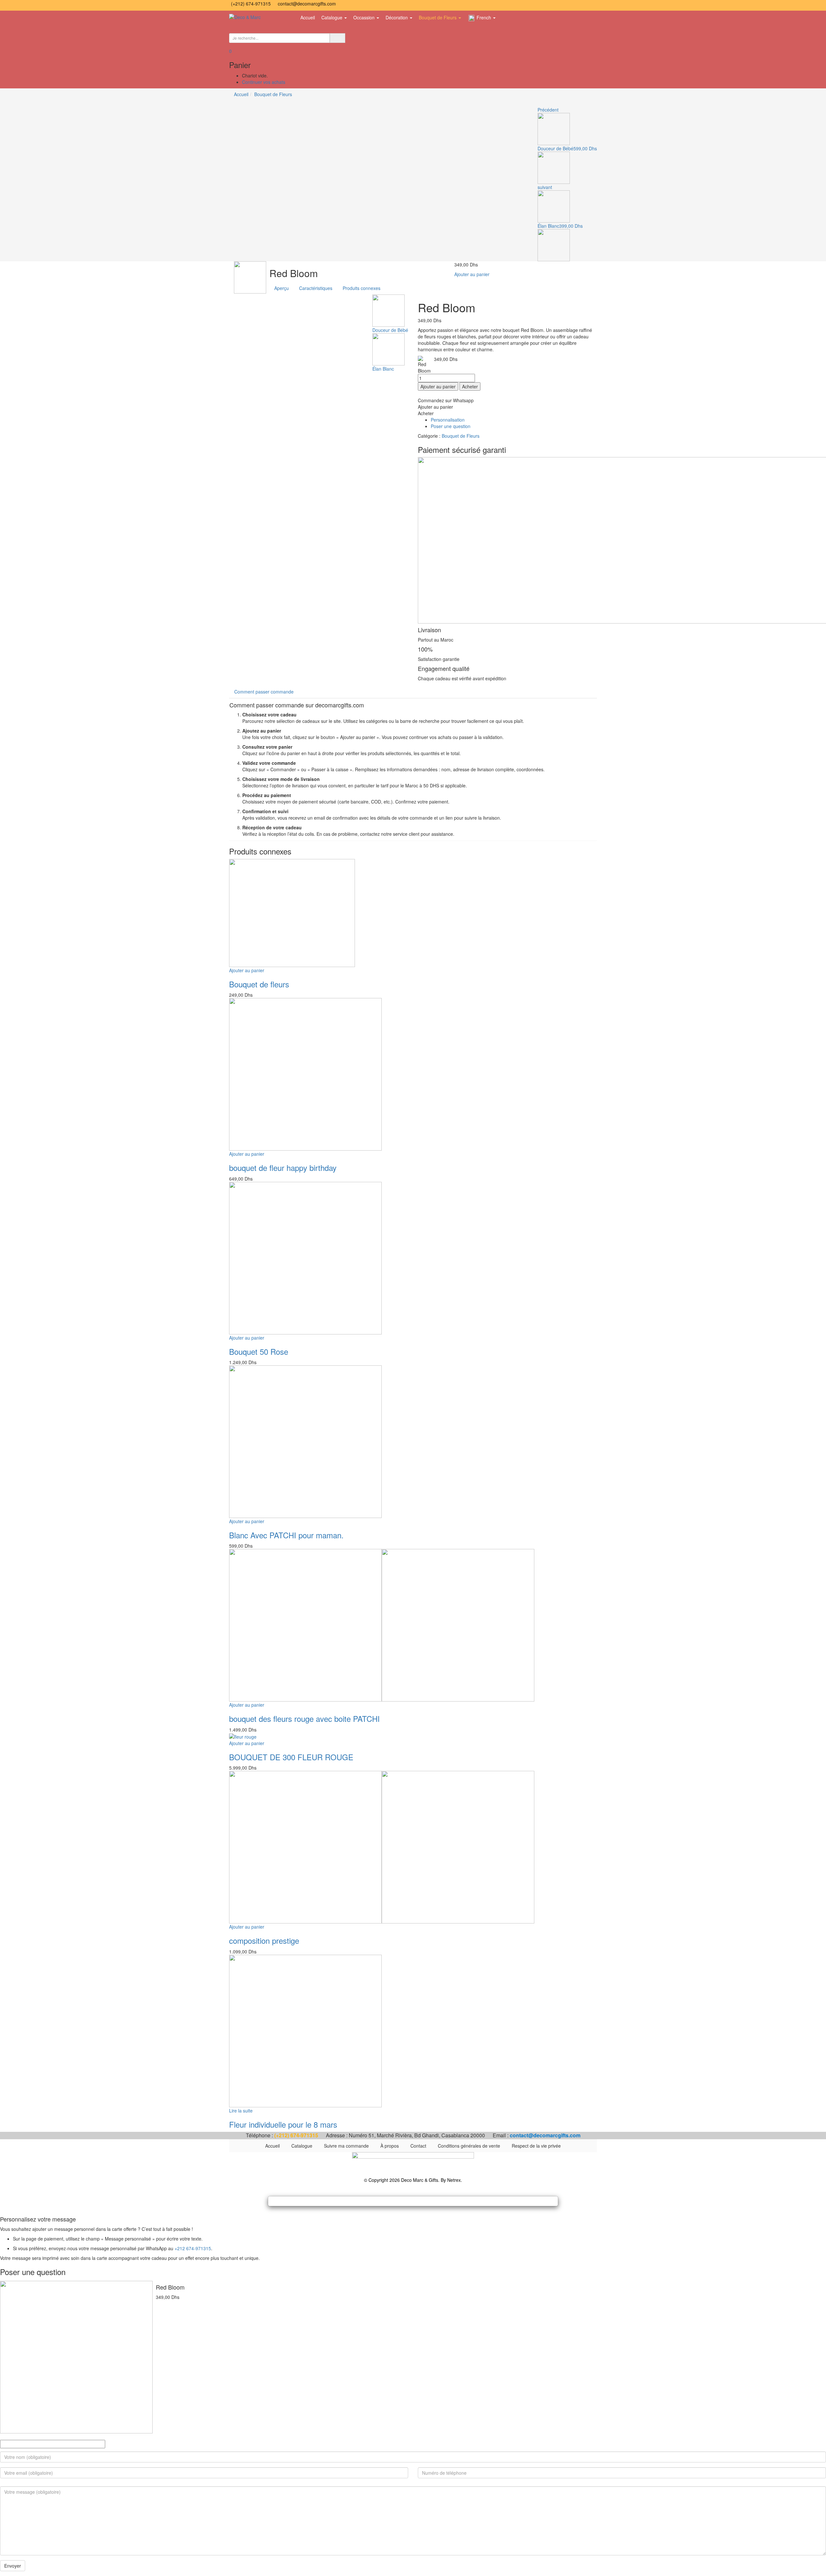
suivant (545, 187)
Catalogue (332, 17)
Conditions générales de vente (469, 2146)
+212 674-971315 (193, 2248)
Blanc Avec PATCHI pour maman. (286, 1535)
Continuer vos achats (264, 82)
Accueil (308, 17)
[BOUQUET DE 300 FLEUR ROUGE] (243, 1736)
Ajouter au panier (472, 274)
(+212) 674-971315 (252, 4)
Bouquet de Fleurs (438, 17)
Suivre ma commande (346, 2146)
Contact (418, 2146)
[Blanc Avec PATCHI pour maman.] (305, 1441)
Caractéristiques (316, 288)
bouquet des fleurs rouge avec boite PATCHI (304, 1718)
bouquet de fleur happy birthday (283, 1168)
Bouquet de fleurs (259, 984)
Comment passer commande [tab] (264, 692)
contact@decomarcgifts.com (307, 4)
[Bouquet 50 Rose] (305, 1257)
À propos (390, 2146)
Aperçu (282, 288)
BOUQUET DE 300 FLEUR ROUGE (291, 1757)
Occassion (365, 17)
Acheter (470, 386)
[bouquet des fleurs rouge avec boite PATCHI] (382, 1625)
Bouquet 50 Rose (259, 1351)
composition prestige (264, 1940)
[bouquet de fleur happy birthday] (305, 1073)
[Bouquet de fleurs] (292, 912)
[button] (230, 51)
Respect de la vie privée (536, 2146)
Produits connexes (362, 288)
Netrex (454, 2180)
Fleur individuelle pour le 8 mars (283, 2124)
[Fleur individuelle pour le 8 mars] (305, 2030)
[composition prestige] (382, 1847)
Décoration (397, 17)
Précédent (548, 110)
